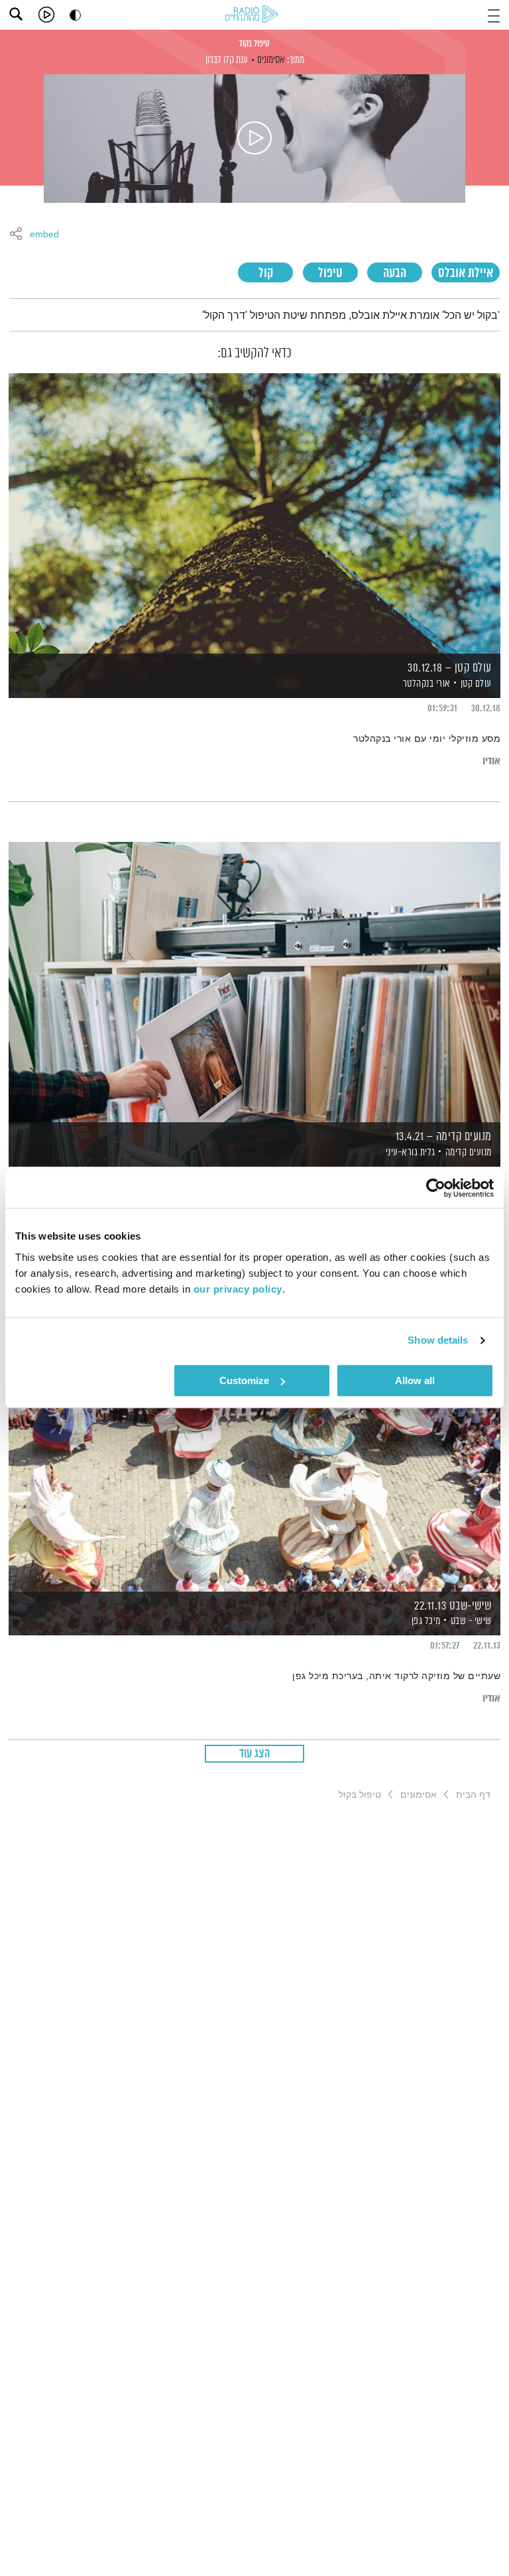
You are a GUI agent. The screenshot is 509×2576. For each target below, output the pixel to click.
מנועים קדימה (469, 1152)
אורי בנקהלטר (425, 684)
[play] (46, 15)
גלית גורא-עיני (409, 1152)
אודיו (491, 761)
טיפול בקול (254, 44)
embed (44, 235)
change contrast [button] (75, 15)
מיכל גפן (425, 1621)
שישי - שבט (471, 1621)
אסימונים (271, 60)
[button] (494, 14)
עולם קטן (476, 684)
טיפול (330, 273)
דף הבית (473, 1794)
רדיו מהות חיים (254, 15)
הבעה (395, 273)
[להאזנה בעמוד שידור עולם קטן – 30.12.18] (254, 513)
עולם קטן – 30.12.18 (450, 668)
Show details (438, 1340)
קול (266, 273)
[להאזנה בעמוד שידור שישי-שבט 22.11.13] (254, 1450)
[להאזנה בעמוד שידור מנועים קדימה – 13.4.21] (254, 981)
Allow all (415, 1380)
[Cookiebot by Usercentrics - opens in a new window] (436, 1188)
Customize (244, 1380)
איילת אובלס (466, 273)
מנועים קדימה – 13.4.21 (444, 1137)
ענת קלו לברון (227, 60)
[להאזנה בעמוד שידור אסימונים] (254, 139)
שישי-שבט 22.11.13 (453, 1606)
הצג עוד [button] (255, 1754)
